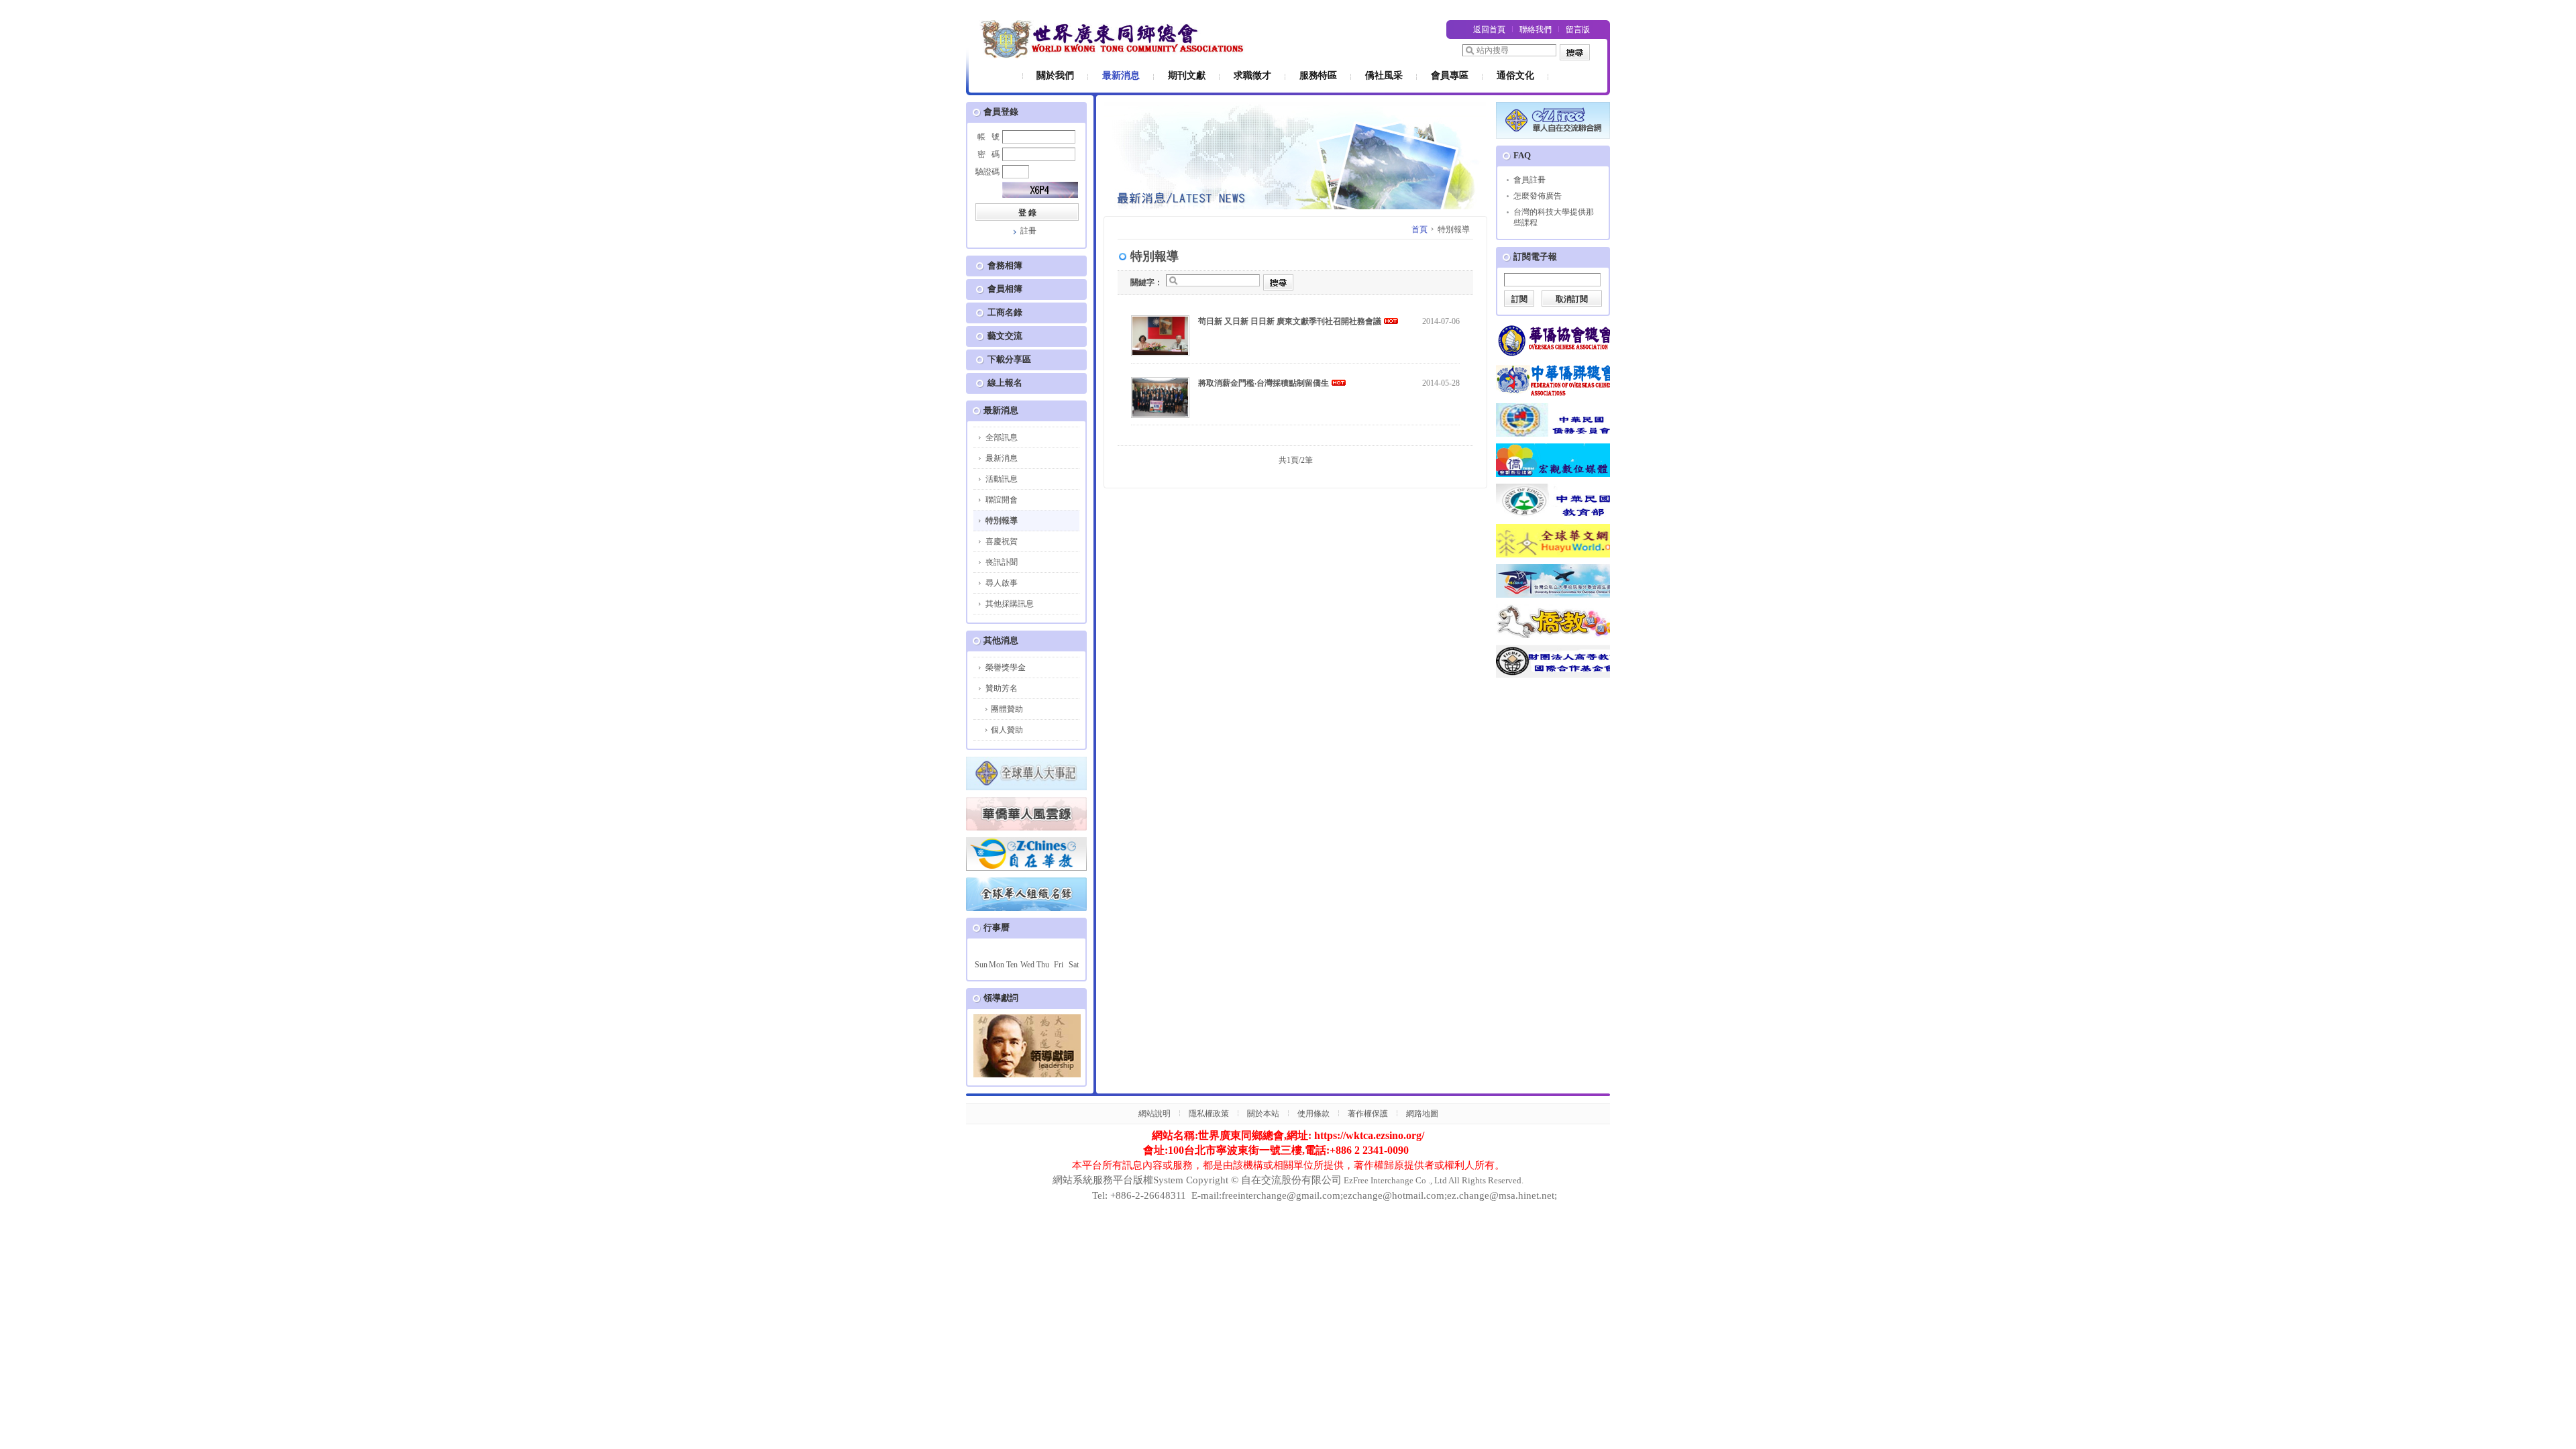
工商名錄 (1005, 312)
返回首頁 (1489, 30)
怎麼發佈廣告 (1538, 196)
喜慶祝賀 (1002, 541)
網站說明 (1155, 1114)
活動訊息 (1002, 479)
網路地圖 (1422, 1114)
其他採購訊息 (1010, 604)
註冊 (1028, 231)
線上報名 (1005, 383)
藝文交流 (1005, 336)
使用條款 (1313, 1114)
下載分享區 (1009, 359)
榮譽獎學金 (1006, 667)
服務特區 (1318, 75)
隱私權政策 (1209, 1114)
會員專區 (1450, 75)
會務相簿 (1005, 265)
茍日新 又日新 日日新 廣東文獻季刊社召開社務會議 (1290, 321)
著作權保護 (1368, 1114)
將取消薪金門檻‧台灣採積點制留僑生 (1264, 383)
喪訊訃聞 (1002, 562)
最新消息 (1121, 75)
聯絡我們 (1536, 30)
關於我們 (1055, 75)
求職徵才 (1252, 75)
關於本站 (1263, 1114)
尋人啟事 (1002, 583)
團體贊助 (1007, 709)
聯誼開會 (1002, 500)
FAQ (1522, 155)
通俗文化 (1515, 75)
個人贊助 (1007, 730)
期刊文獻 (1187, 75)
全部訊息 (1002, 437)
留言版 (1578, 30)
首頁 (1419, 229)
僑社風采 (1384, 75)
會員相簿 (1005, 289)
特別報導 (1002, 521)
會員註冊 (1529, 180)
